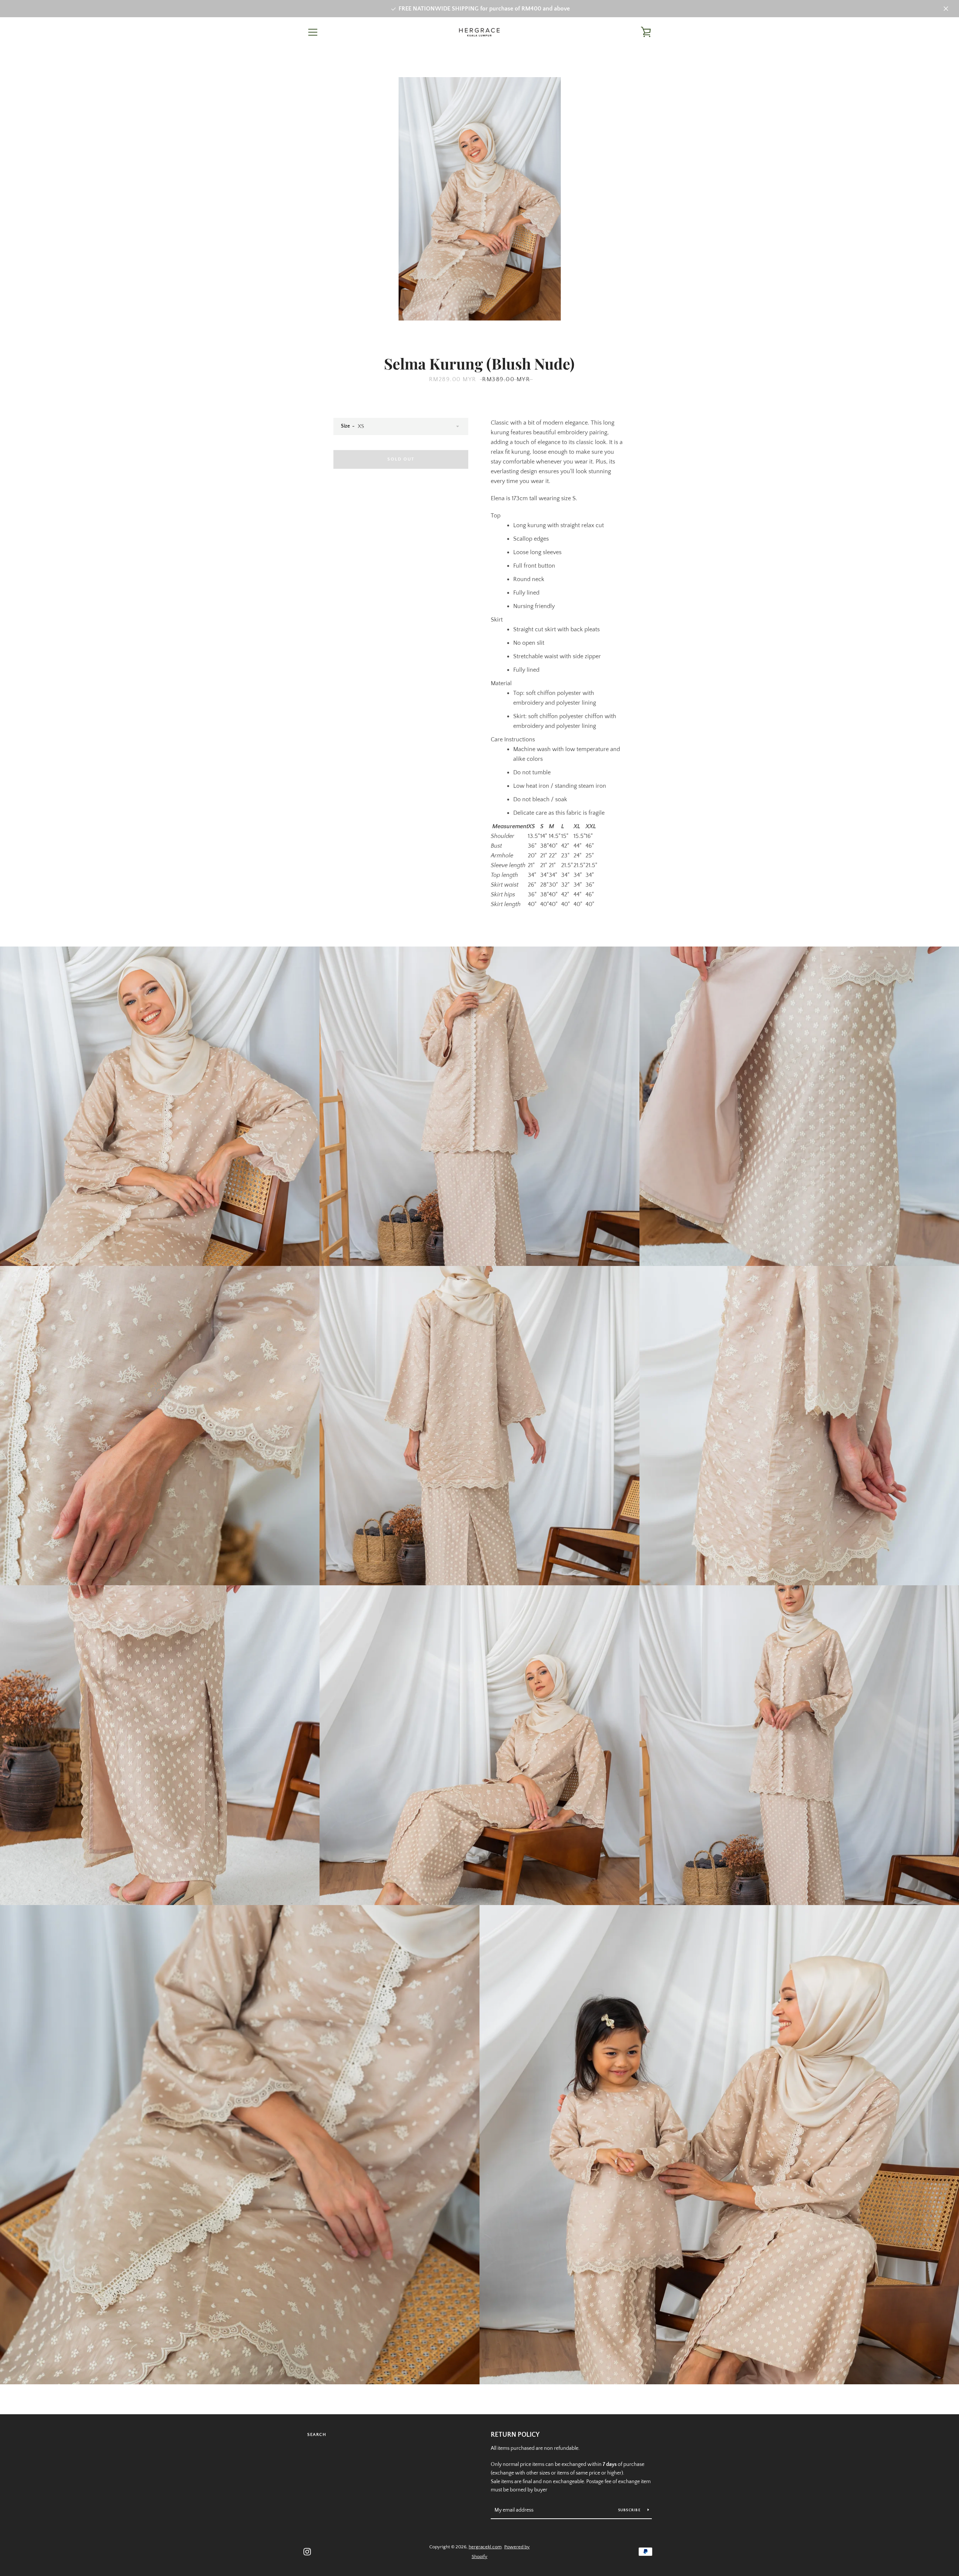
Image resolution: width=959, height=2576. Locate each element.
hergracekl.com (485, 2547)
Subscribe (630, 2510)
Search (317, 2435)
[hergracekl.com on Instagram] (307, 2551)
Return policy (515, 2435)
